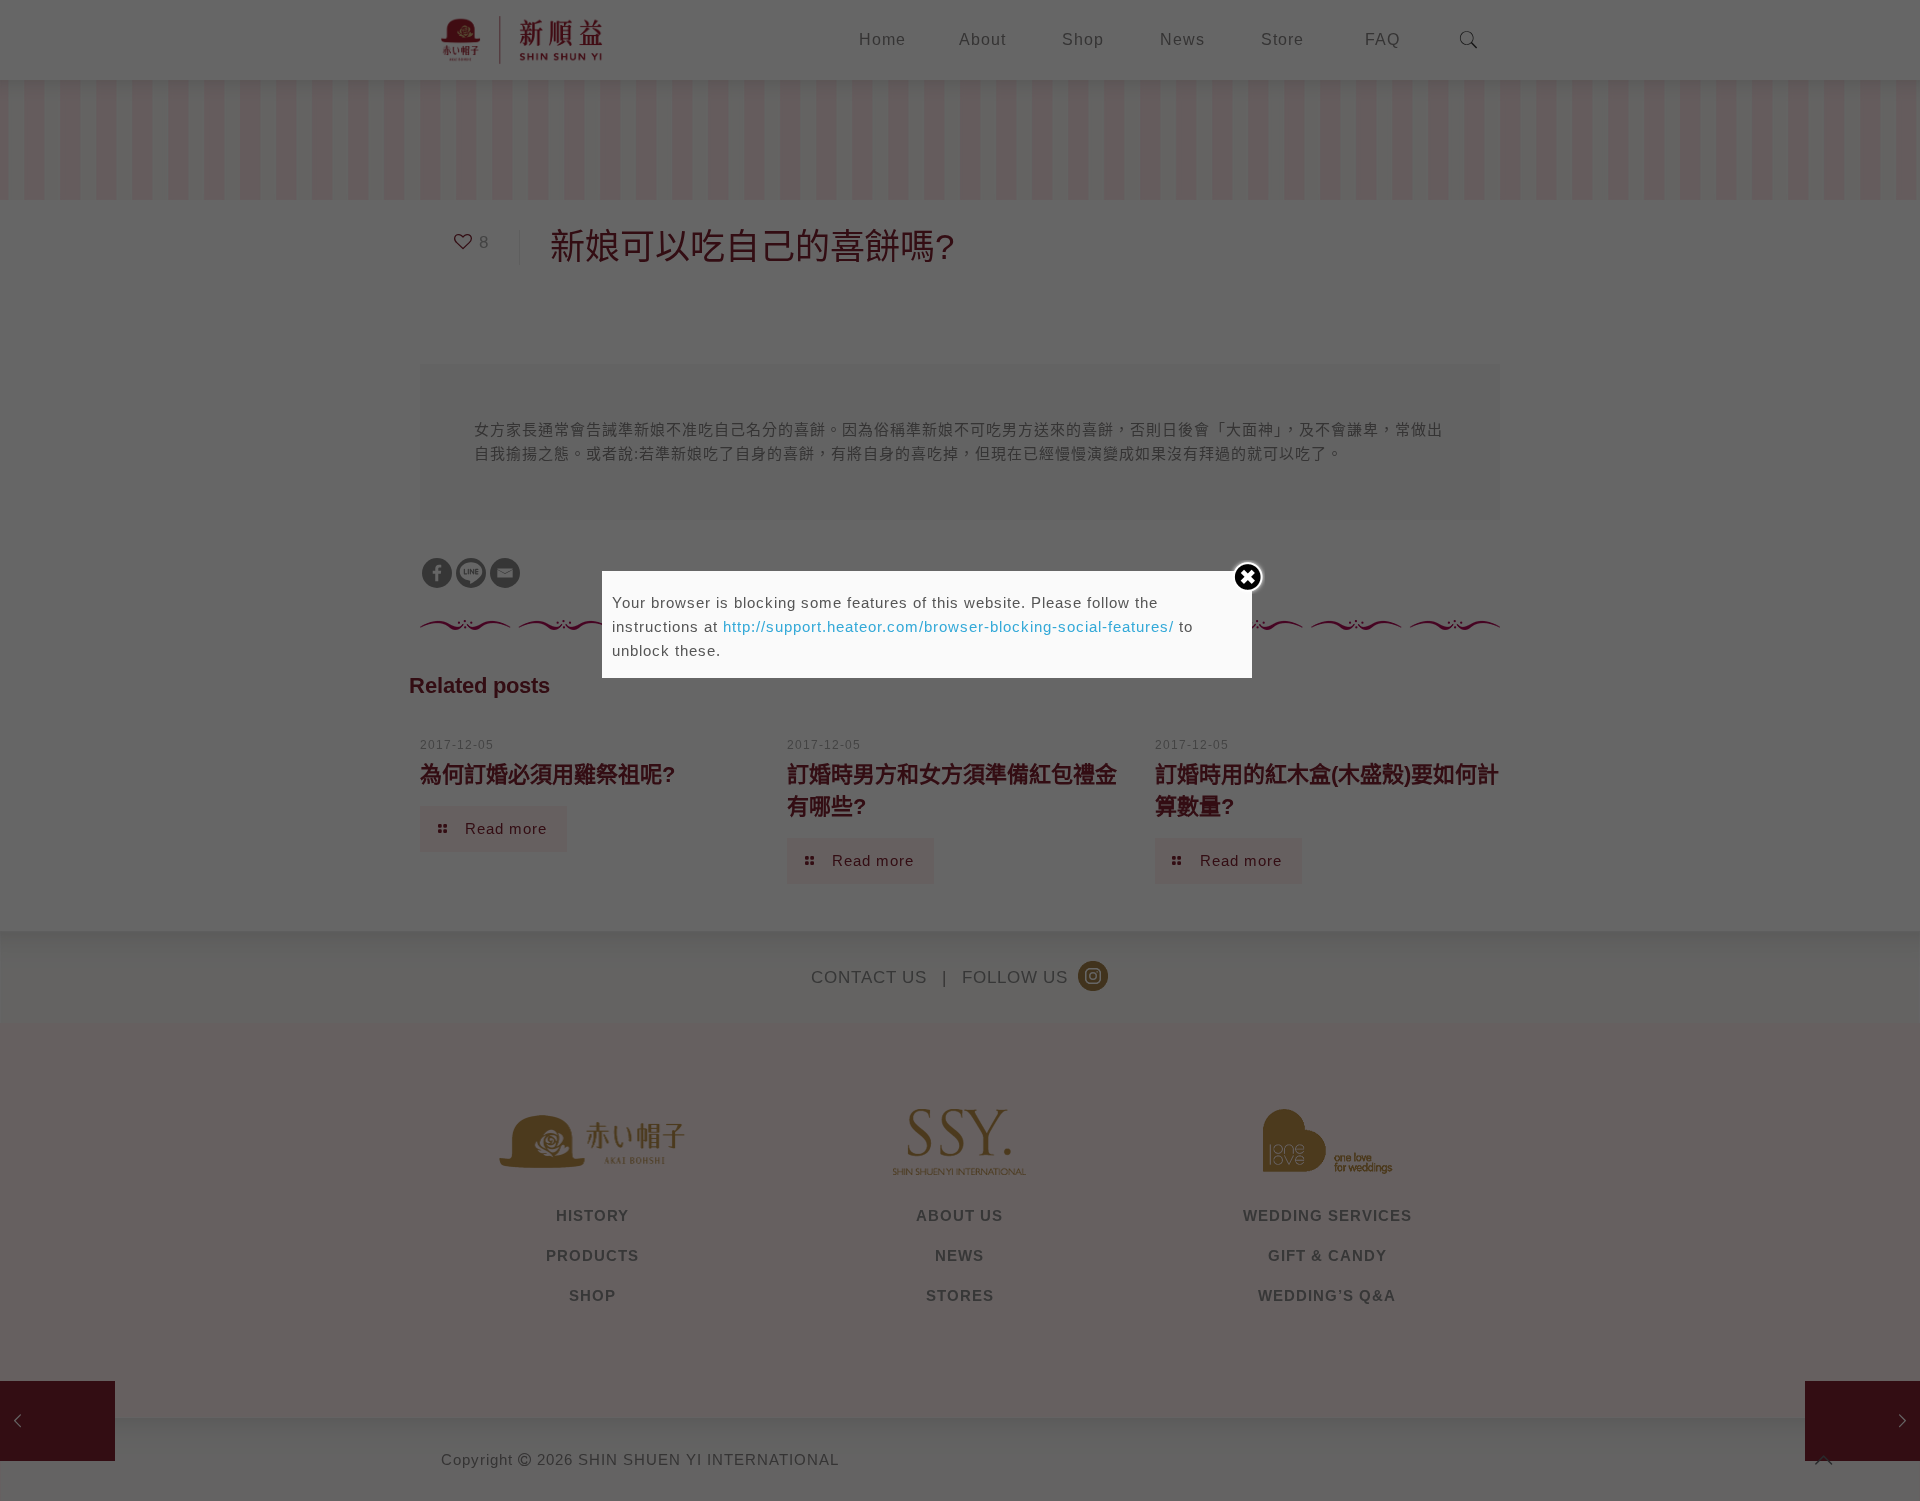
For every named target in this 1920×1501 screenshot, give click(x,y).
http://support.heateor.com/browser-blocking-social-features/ (948, 626)
